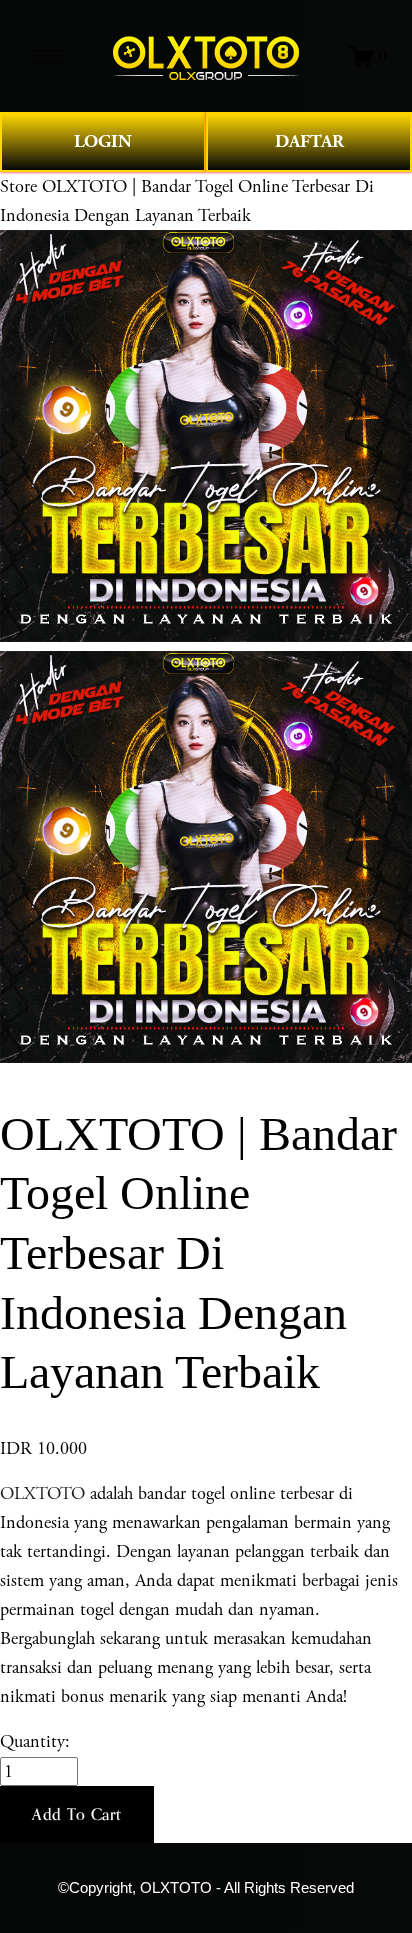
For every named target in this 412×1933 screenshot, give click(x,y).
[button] (77, 1815)
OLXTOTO (42, 1493)
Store (18, 186)
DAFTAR (309, 141)
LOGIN (103, 141)
